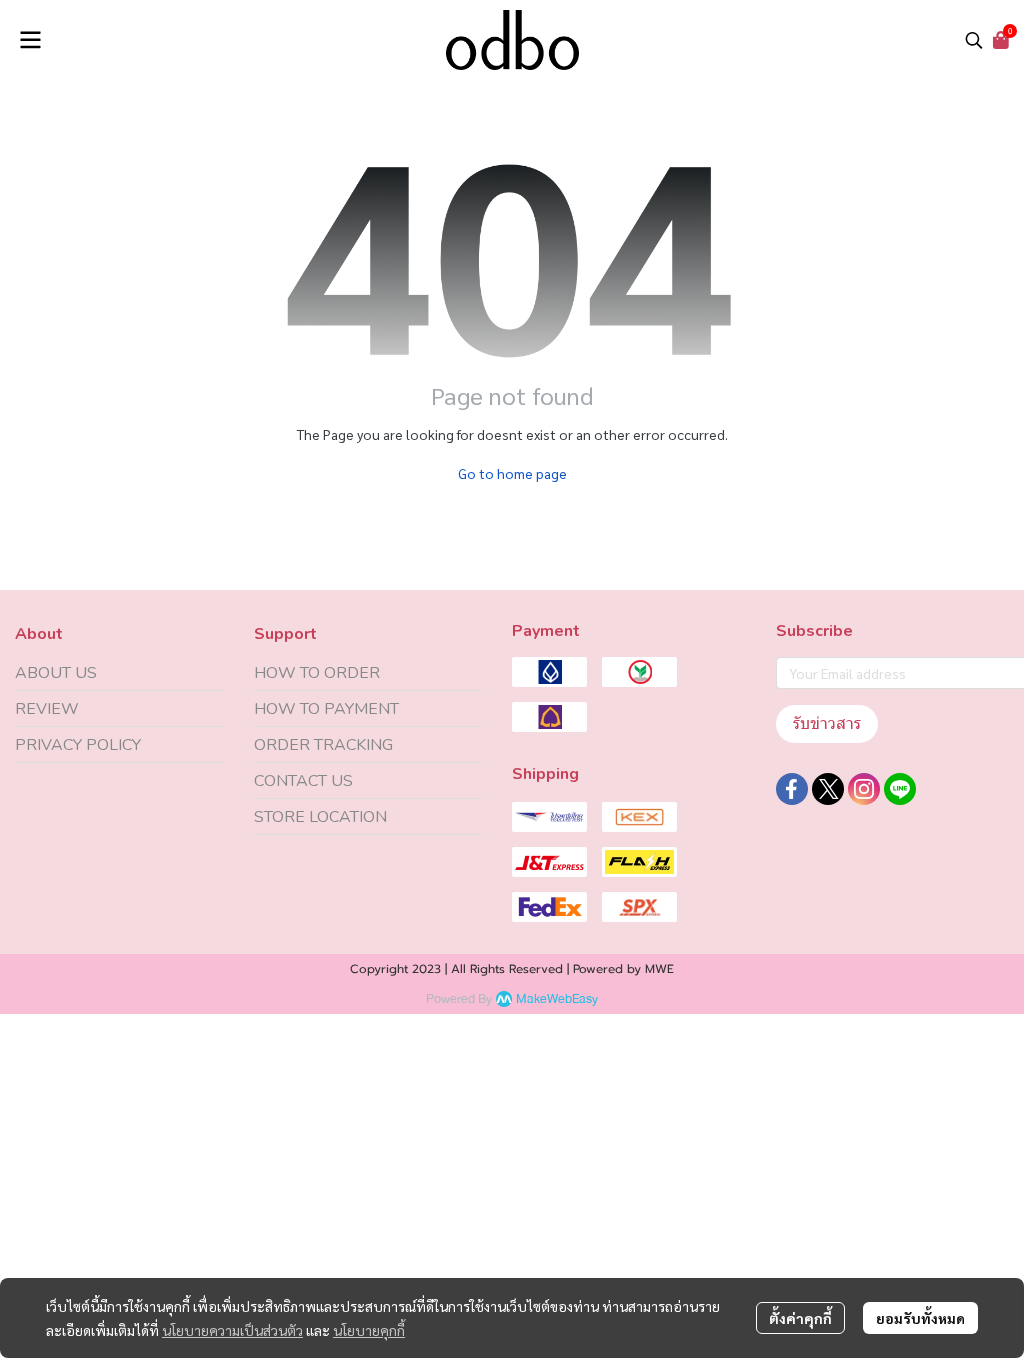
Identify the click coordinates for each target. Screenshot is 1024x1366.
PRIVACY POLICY (78, 745)
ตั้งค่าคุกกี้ (800, 1318)
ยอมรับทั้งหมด (920, 1318)
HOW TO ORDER (317, 673)
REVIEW (47, 709)
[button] (974, 40)
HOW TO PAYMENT (326, 709)
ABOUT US (56, 673)
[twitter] (828, 789)
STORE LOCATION (320, 817)
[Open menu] (30, 40)
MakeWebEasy (557, 999)
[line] (900, 789)
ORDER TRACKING (323, 745)
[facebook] (792, 789)
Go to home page (512, 473)
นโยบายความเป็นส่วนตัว (232, 1330)
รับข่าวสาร (827, 723)
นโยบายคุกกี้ (369, 1330)
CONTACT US (303, 781)
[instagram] (864, 789)
